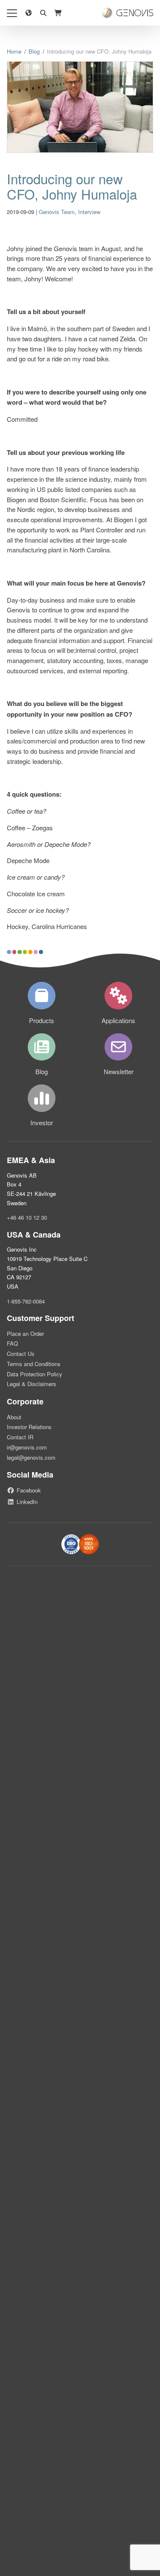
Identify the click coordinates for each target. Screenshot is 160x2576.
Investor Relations (29, 1427)
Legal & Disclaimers (32, 1384)
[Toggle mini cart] (58, 13)
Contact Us (21, 1354)
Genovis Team (57, 212)
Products (42, 1020)
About (14, 1417)
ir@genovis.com (27, 1447)
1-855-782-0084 (26, 1301)
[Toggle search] (43, 13)
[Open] (12, 13)
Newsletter (119, 1071)
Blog (34, 51)
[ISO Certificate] (80, 1544)
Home (14, 51)
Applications (118, 1020)
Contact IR (20, 1437)
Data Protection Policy (35, 1374)
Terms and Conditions (34, 1364)
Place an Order (25, 1334)
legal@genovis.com (31, 1457)
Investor (42, 1122)
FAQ (12, 1343)
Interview (89, 212)
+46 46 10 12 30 (27, 1217)
